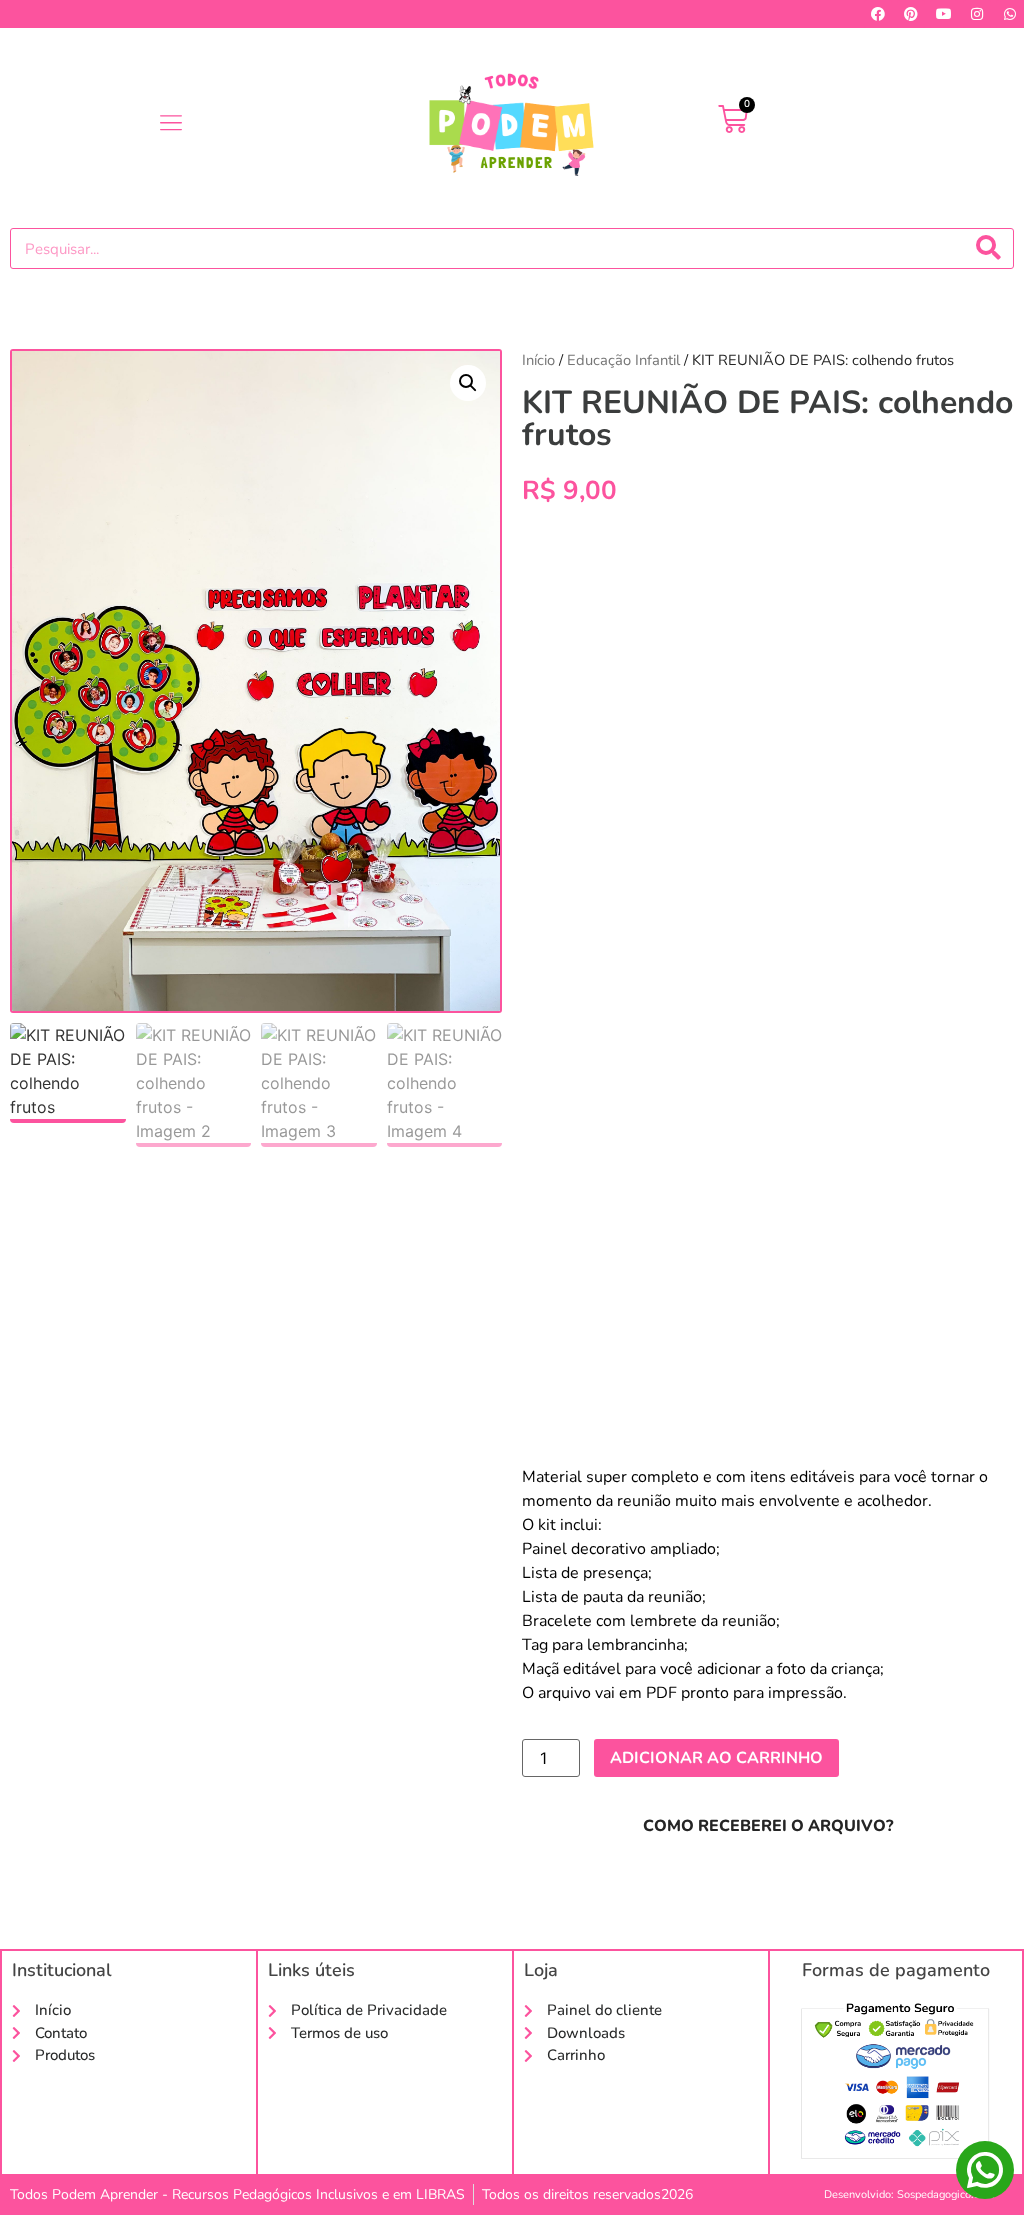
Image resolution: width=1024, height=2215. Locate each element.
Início (538, 360)
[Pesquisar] (988, 248)
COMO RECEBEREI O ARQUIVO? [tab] (768, 1826)
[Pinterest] (911, 14)
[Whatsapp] (1010, 14)
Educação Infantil (623, 360)
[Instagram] (977, 14)
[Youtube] (944, 14)
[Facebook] (878, 14)
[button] (170, 123)
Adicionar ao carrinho (716, 1758)
